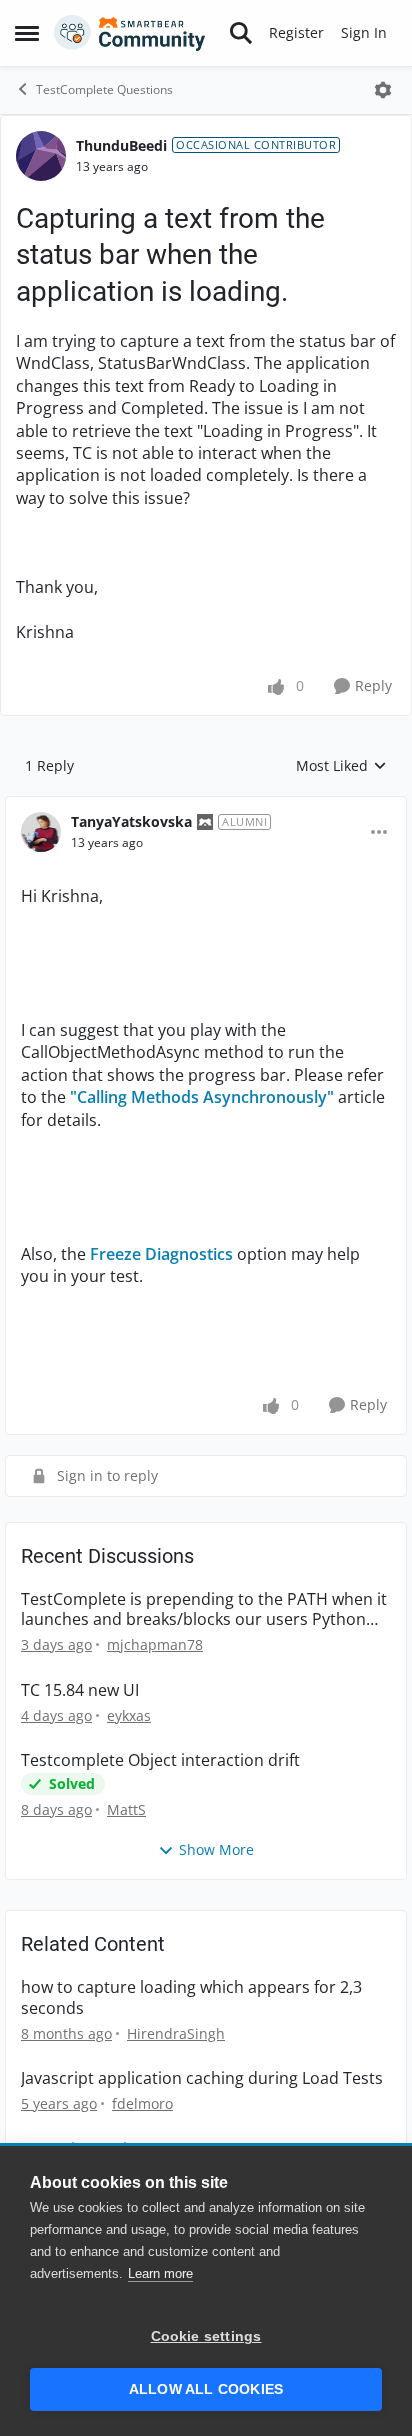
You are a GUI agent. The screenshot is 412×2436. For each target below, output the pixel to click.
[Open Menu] (383, 90)
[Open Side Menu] (27, 33)
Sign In (364, 32)
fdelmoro (142, 2103)
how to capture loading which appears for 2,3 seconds (191, 1998)
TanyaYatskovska (131, 821)
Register (296, 32)
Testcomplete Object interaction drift (160, 1760)
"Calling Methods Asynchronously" (202, 1097)
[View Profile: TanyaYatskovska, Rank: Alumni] (41, 832)
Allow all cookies (206, 2389)
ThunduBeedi (121, 145)
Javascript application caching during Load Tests (202, 2078)
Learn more (160, 2273)
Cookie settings (206, 2336)
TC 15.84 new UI (80, 1690)
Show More (216, 1849)
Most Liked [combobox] (341, 766)
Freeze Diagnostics (161, 1254)
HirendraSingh (176, 2033)
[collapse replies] (206, 806)
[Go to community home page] (130, 33)
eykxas (129, 1715)
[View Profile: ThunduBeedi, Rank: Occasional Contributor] (41, 156)
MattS (126, 1809)
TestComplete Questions (104, 89)
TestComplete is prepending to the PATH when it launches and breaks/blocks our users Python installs (204, 1610)
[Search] (241, 33)
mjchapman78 (155, 1644)
